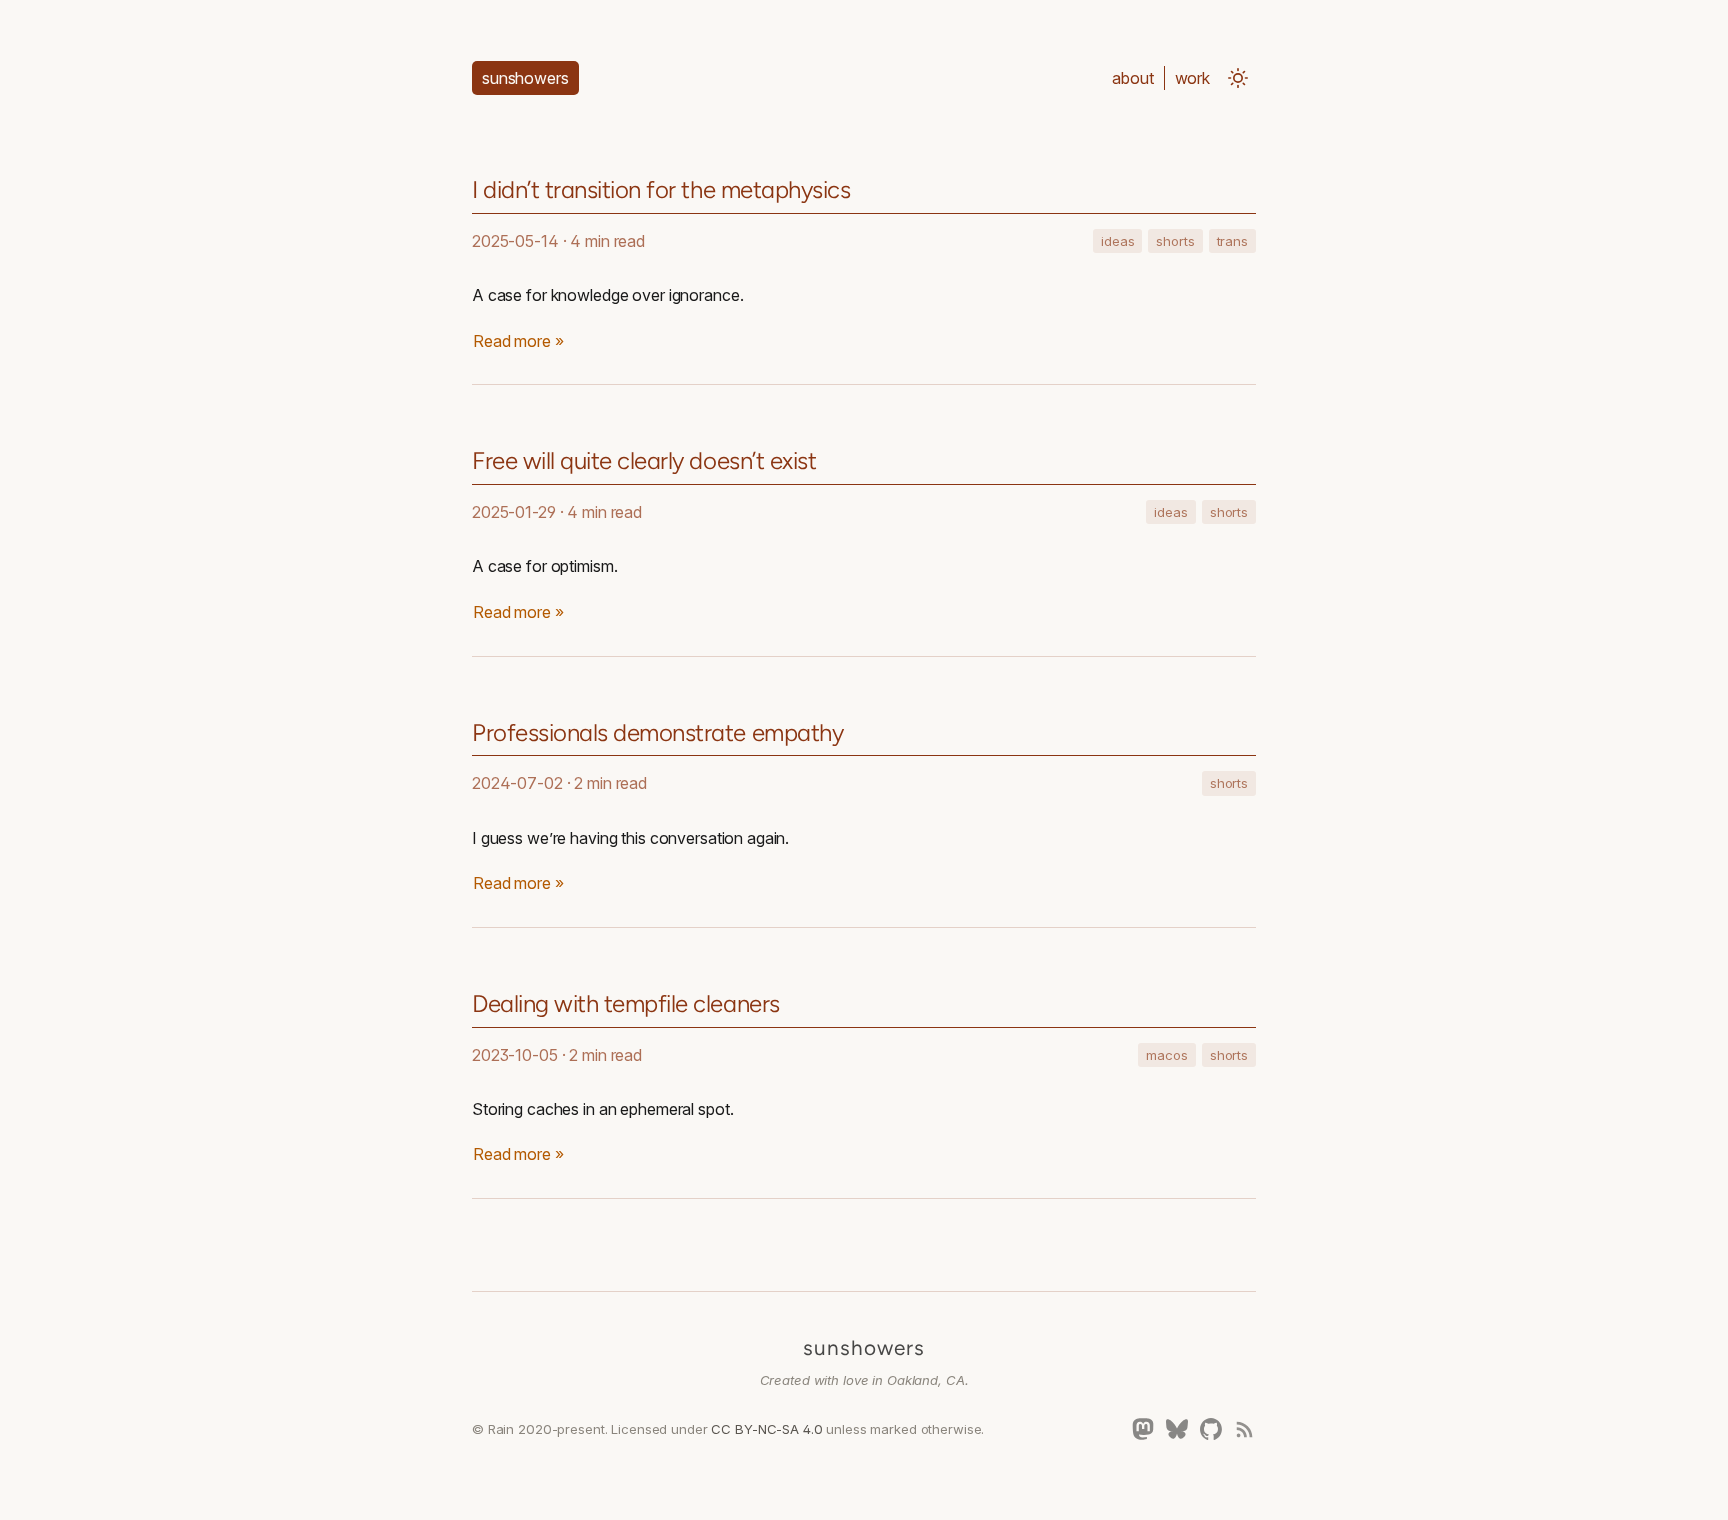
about (1132, 78)
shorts (1175, 241)
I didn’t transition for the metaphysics (661, 189)
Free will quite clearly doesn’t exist (644, 460)
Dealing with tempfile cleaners (626, 1003)
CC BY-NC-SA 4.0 (766, 1429)
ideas (1117, 241)
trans (1232, 241)
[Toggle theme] (1238, 78)
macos (1166, 1055)
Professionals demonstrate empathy (657, 732)
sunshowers (864, 1347)
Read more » (518, 341)
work (1193, 78)
